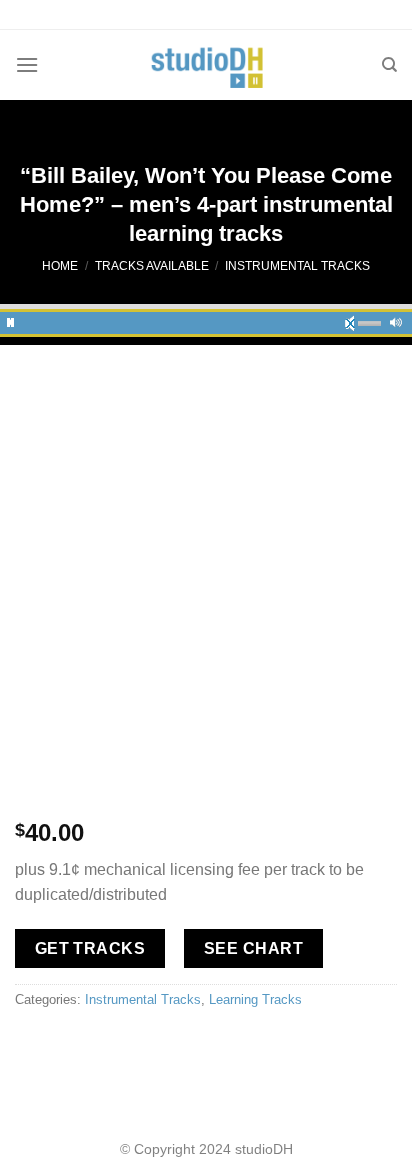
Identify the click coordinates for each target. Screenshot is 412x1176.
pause (11, 320)
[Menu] (27, 64)
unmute (356, 320)
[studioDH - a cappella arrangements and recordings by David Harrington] (206, 65)
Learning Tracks (255, 999)
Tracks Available (152, 266)
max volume (396, 320)
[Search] (389, 65)
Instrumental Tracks (297, 266)
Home (60, 266)
